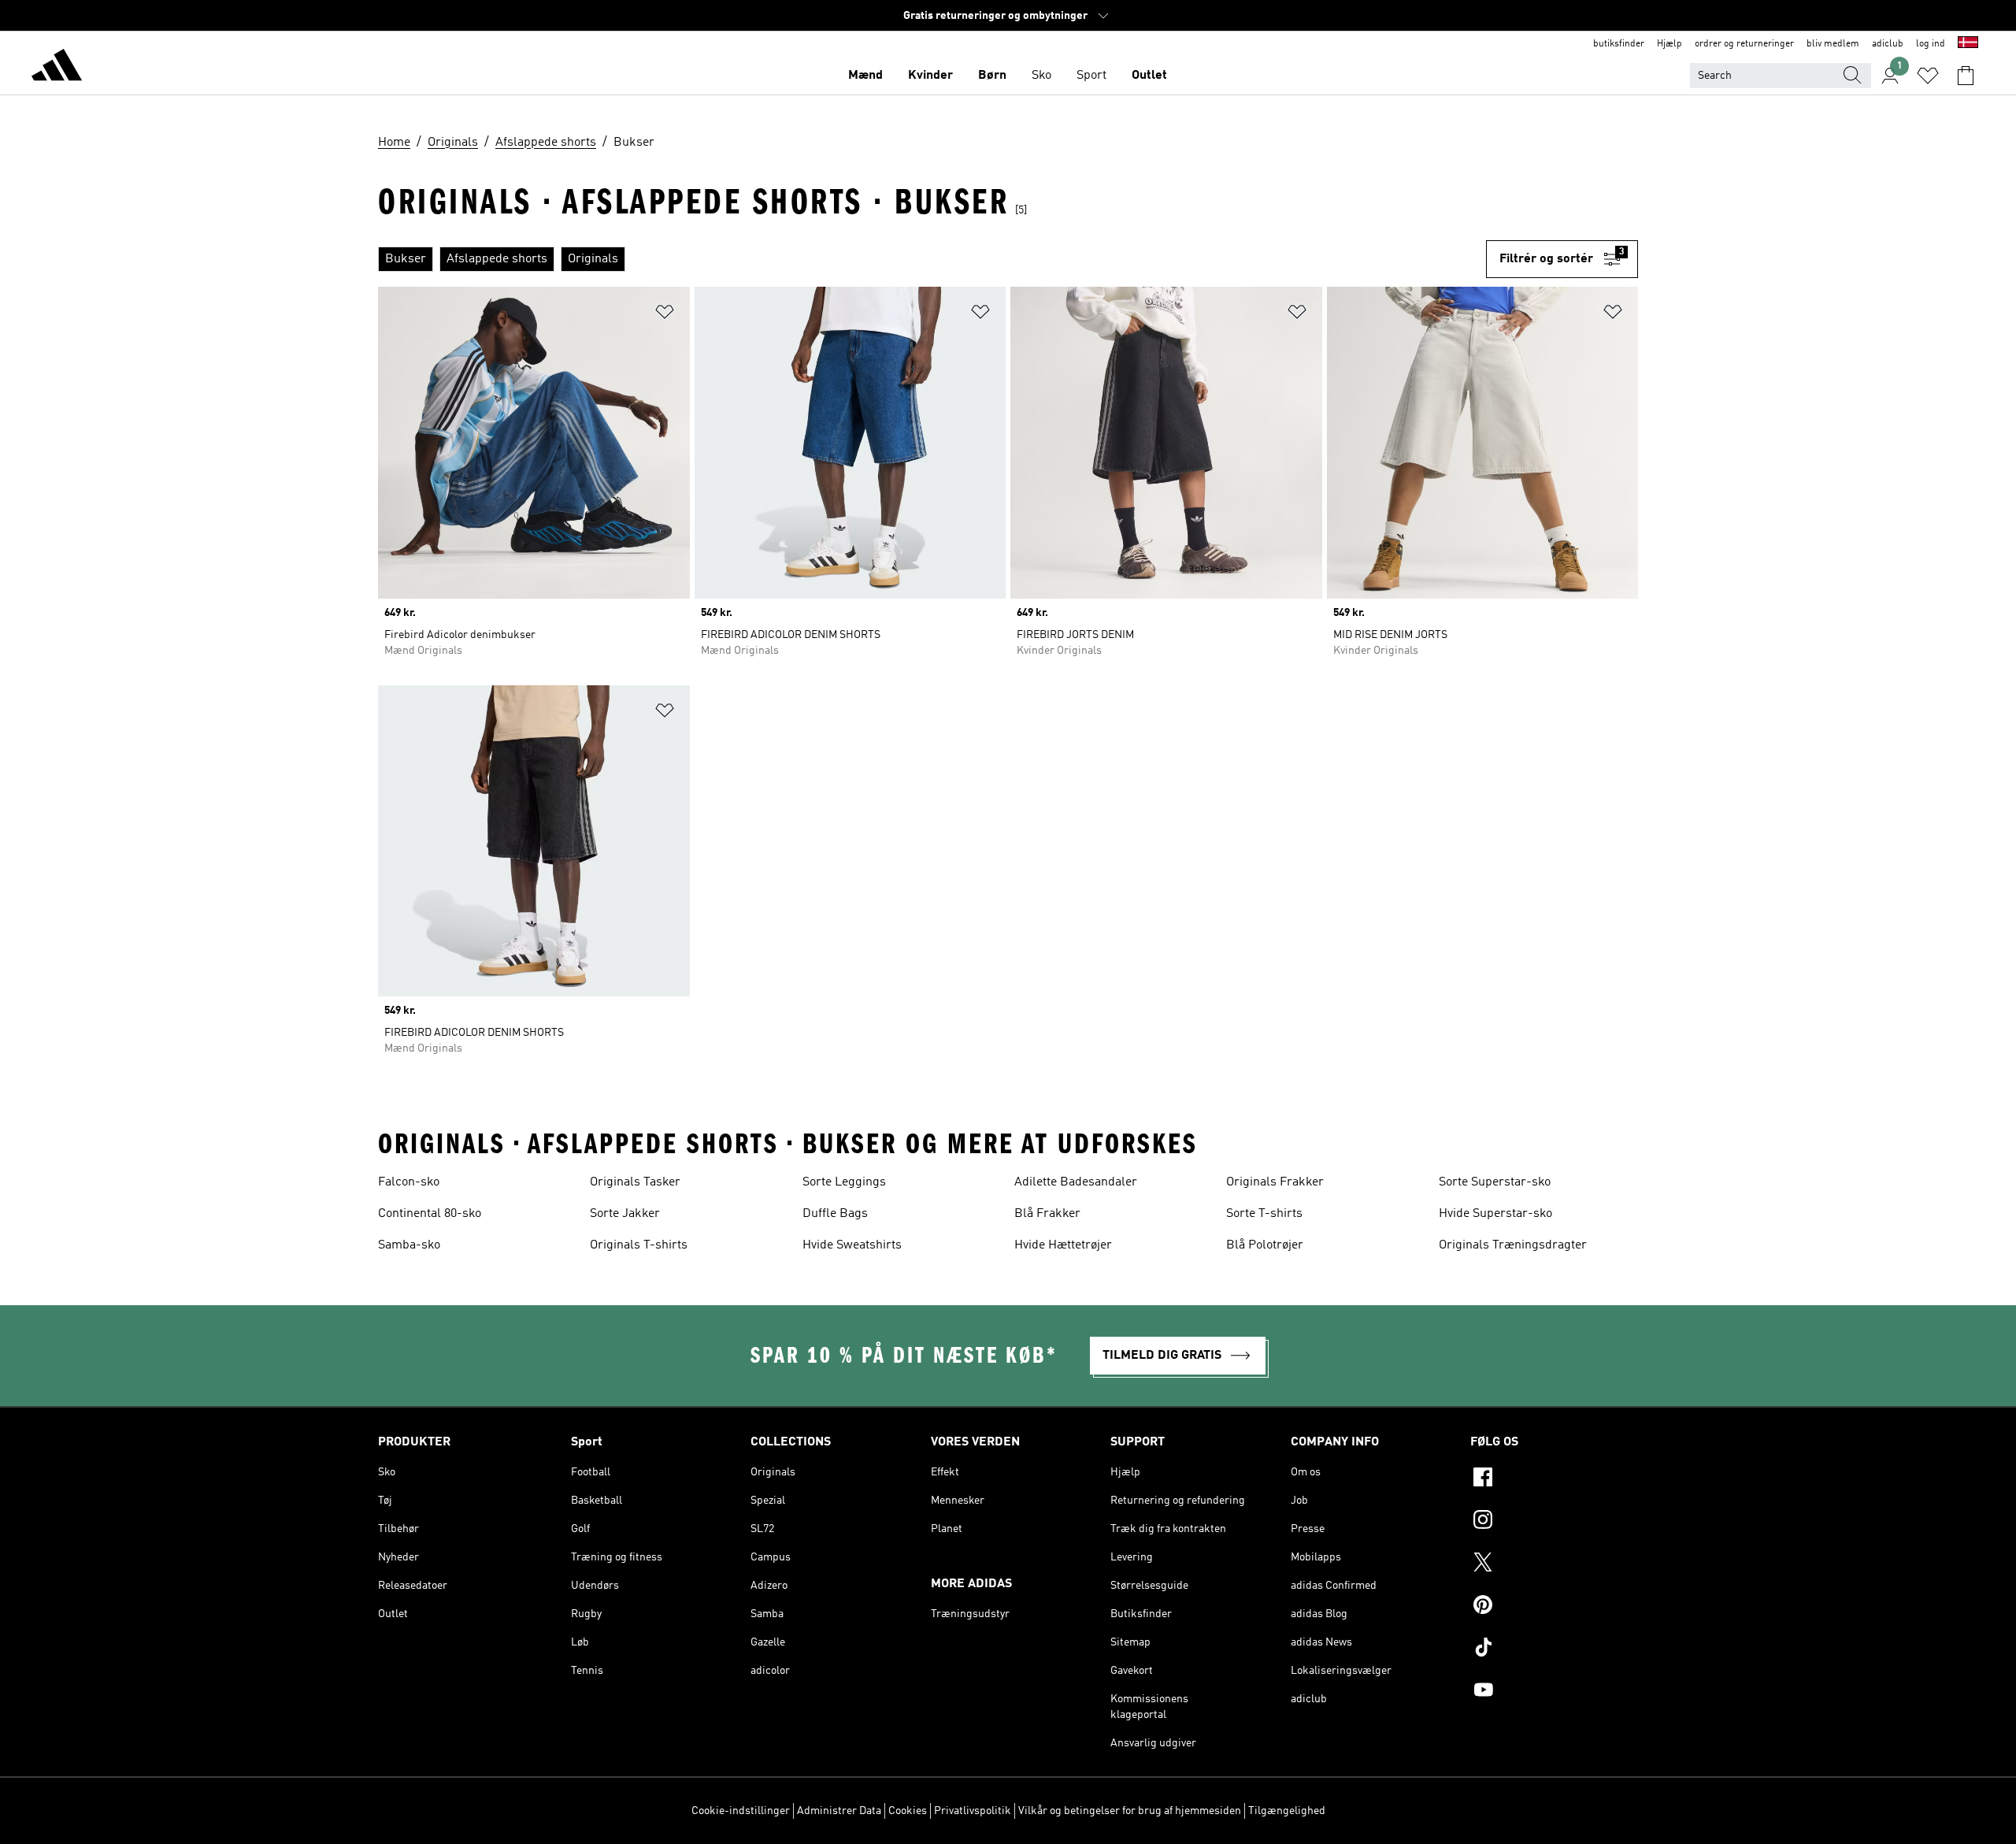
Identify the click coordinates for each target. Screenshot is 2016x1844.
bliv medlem (1833, 44)
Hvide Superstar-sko (1495, 1214)
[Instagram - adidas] (1554, 1522)
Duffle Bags (835, 1214)
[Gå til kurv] (1966, 76)
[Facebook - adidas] (1554, 1479)
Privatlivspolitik (973, 1811)
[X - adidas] (1554, 1564)
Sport (1091, 76)
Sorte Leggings (844, 1182)
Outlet (1149, 76)
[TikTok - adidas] (1554, 1649)
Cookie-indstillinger (741, 1811)
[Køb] (57, 68)
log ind (1931, 44)
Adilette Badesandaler (1076, 1182)
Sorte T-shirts (1264, 1214)
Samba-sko (409, 1245)
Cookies (908, 1811)
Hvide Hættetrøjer (1063, 1245)
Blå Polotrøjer (1265, 1245)
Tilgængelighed (1287, 1811)
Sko (1041, 76)
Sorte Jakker (625, 1214)
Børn (992, 76)
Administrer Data (839, 1811)
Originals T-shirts (639, 1245)
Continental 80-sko (430, 1214)
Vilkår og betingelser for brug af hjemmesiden (1130, 1811)
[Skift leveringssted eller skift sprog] (1968, 44)
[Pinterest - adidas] (1554, 1607)
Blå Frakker (1047, 1214)
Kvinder (930, 76)
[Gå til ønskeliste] (1928, 76)
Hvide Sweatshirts (852, 1245)
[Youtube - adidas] (1554, 1692)
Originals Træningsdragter (1513, 1245)
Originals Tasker (635, 1182)
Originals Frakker (1275, 1182)
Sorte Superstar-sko (1495, 1182)
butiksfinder (1619, 44)
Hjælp (1669, 44)
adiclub (1888, 44)
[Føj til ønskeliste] (665, 315)
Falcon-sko (409, 1182)
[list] (932, 259)
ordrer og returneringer (1744, 44)
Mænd (865, 76)
